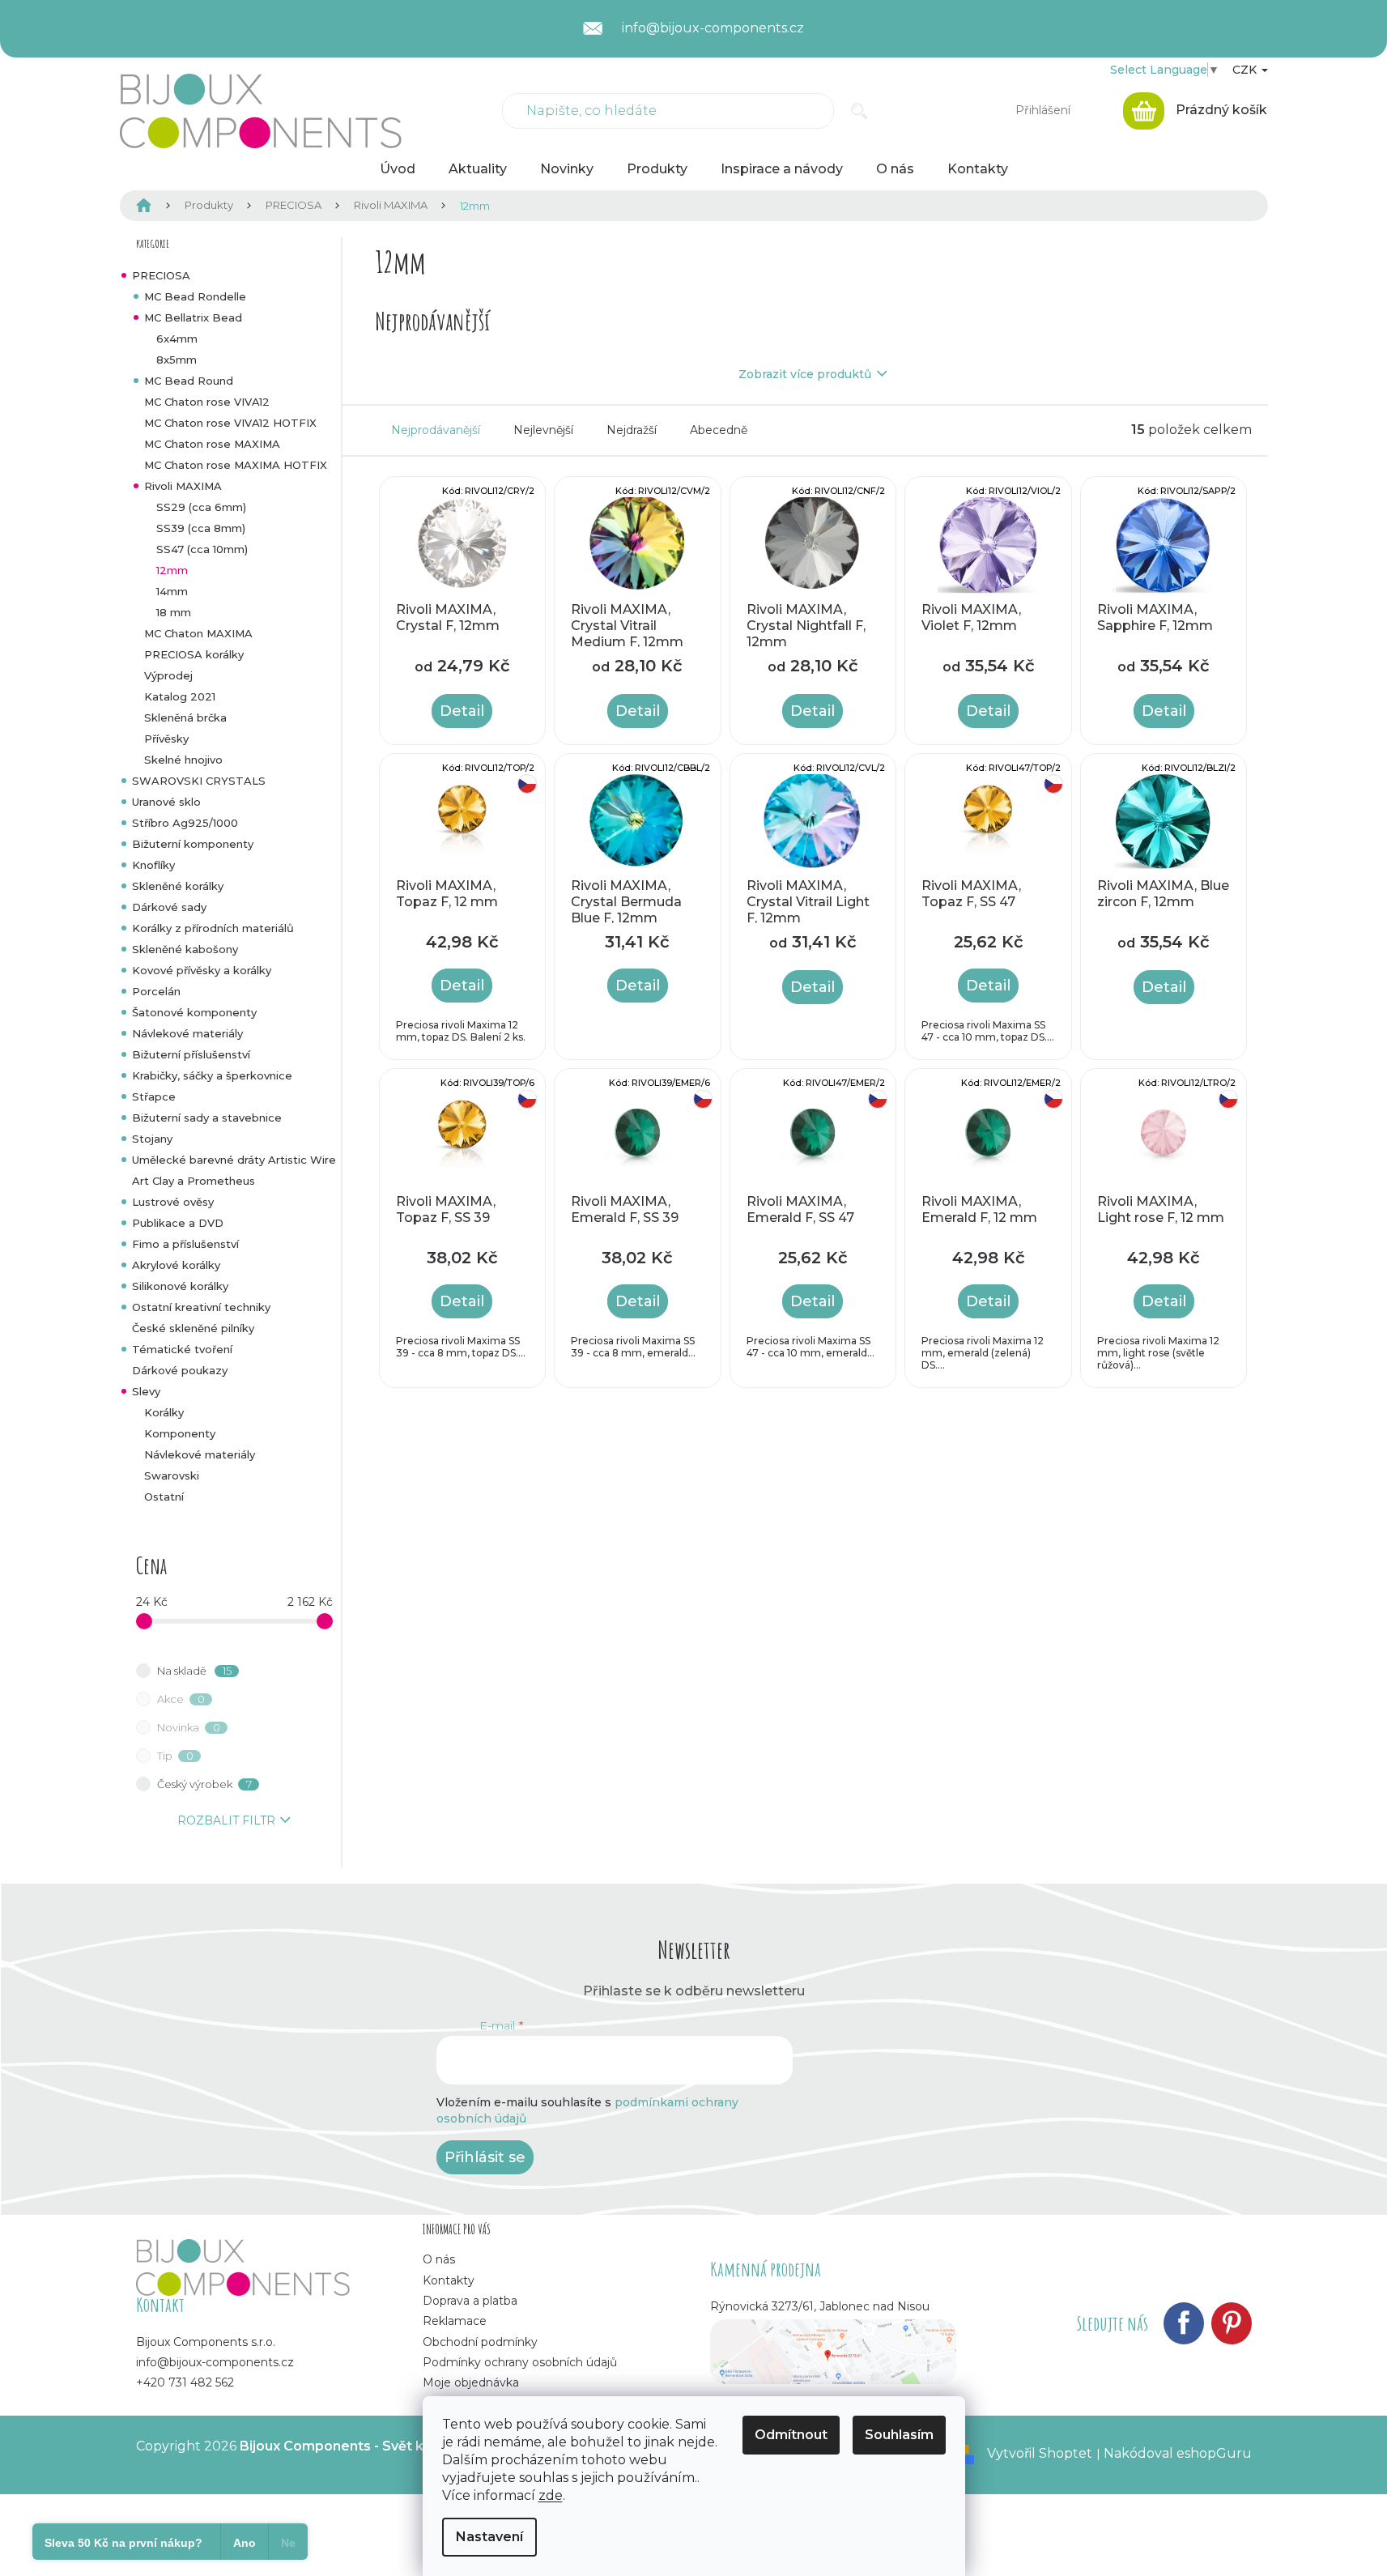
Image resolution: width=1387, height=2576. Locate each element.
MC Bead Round (189, 381)
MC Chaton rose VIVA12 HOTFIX (230, 423)
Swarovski (172, 1475)
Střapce (154, 1096)
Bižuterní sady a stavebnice (207, 1118)
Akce (181, 1699)
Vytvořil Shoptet (1040, 2453)
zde (551, 2495)
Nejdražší (632, 430)
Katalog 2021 (180, 696)
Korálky (164, 1412)
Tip (175, 1756)
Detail (462, 711)
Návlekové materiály (187, 1033)
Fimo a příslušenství (185, 1244)
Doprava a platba (470, 2301)
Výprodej (168, 675)
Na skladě (194, 1671)
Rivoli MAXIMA (183, 486)
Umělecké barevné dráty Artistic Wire (234, 1160)
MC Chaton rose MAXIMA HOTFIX (236, 465)
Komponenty (180, 1433)
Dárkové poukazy (180, 1370)
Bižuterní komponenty (193, 844)
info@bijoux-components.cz (215, 2362)
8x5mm (177, 360)
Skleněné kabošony (185, 949)
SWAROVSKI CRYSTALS (199, 781)
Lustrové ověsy (173, 1202)
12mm (172, 570)
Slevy (146, 1391)
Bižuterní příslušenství (191, 1054)
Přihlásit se (485, 2157)
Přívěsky (166, 739)
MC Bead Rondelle (195, 296)
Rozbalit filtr (226, 1820)
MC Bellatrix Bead (193, 317)
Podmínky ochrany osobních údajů (520, 2362)
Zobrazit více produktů (805, 374)
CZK (1246, 70)
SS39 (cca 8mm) (201, 528)
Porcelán (156, 991)
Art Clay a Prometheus (194, 1181)
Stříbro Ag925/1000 (185, 823)
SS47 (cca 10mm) (202, 549)
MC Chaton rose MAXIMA (212, 444)
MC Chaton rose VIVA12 (207, 402)
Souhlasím (899, 2435)
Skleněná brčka (185, 717)
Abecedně (719, 430)
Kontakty (449, 2280)
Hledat (859, 111)
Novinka (189, 1727)
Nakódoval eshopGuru (1178, 2453)
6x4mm (177, 338)
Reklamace (455, 2321)
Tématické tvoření (182, 1349)
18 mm (174, 612)
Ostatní (164, 1497)
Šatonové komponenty (194, 1012)
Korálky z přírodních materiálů (213, 928)
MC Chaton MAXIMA (198, 633)
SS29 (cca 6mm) (201, 507)
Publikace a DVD (178, 1223)
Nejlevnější (543, 430)
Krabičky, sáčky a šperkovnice (212, 1075)
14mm (172, 591)
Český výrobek (204, 1784)
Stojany (152, 1139)
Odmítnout (791, 2435)
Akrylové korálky (176, 1265)
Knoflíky (153, 865)
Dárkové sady (169, 907)
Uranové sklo (166, 802)
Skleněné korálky (178, 886)
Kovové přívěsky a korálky (202, 970)
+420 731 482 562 (185, 2382)
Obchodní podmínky (480, 2342)
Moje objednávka (471, 2382)
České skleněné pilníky (193, 1328)
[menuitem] (398, 169)
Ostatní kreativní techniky (201, 1307)
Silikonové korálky (180, 1286)
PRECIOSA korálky (194, 654)
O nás (439, 2259)
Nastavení (489, 2537)
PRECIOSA (161, 275)
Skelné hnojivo (183, 760)
